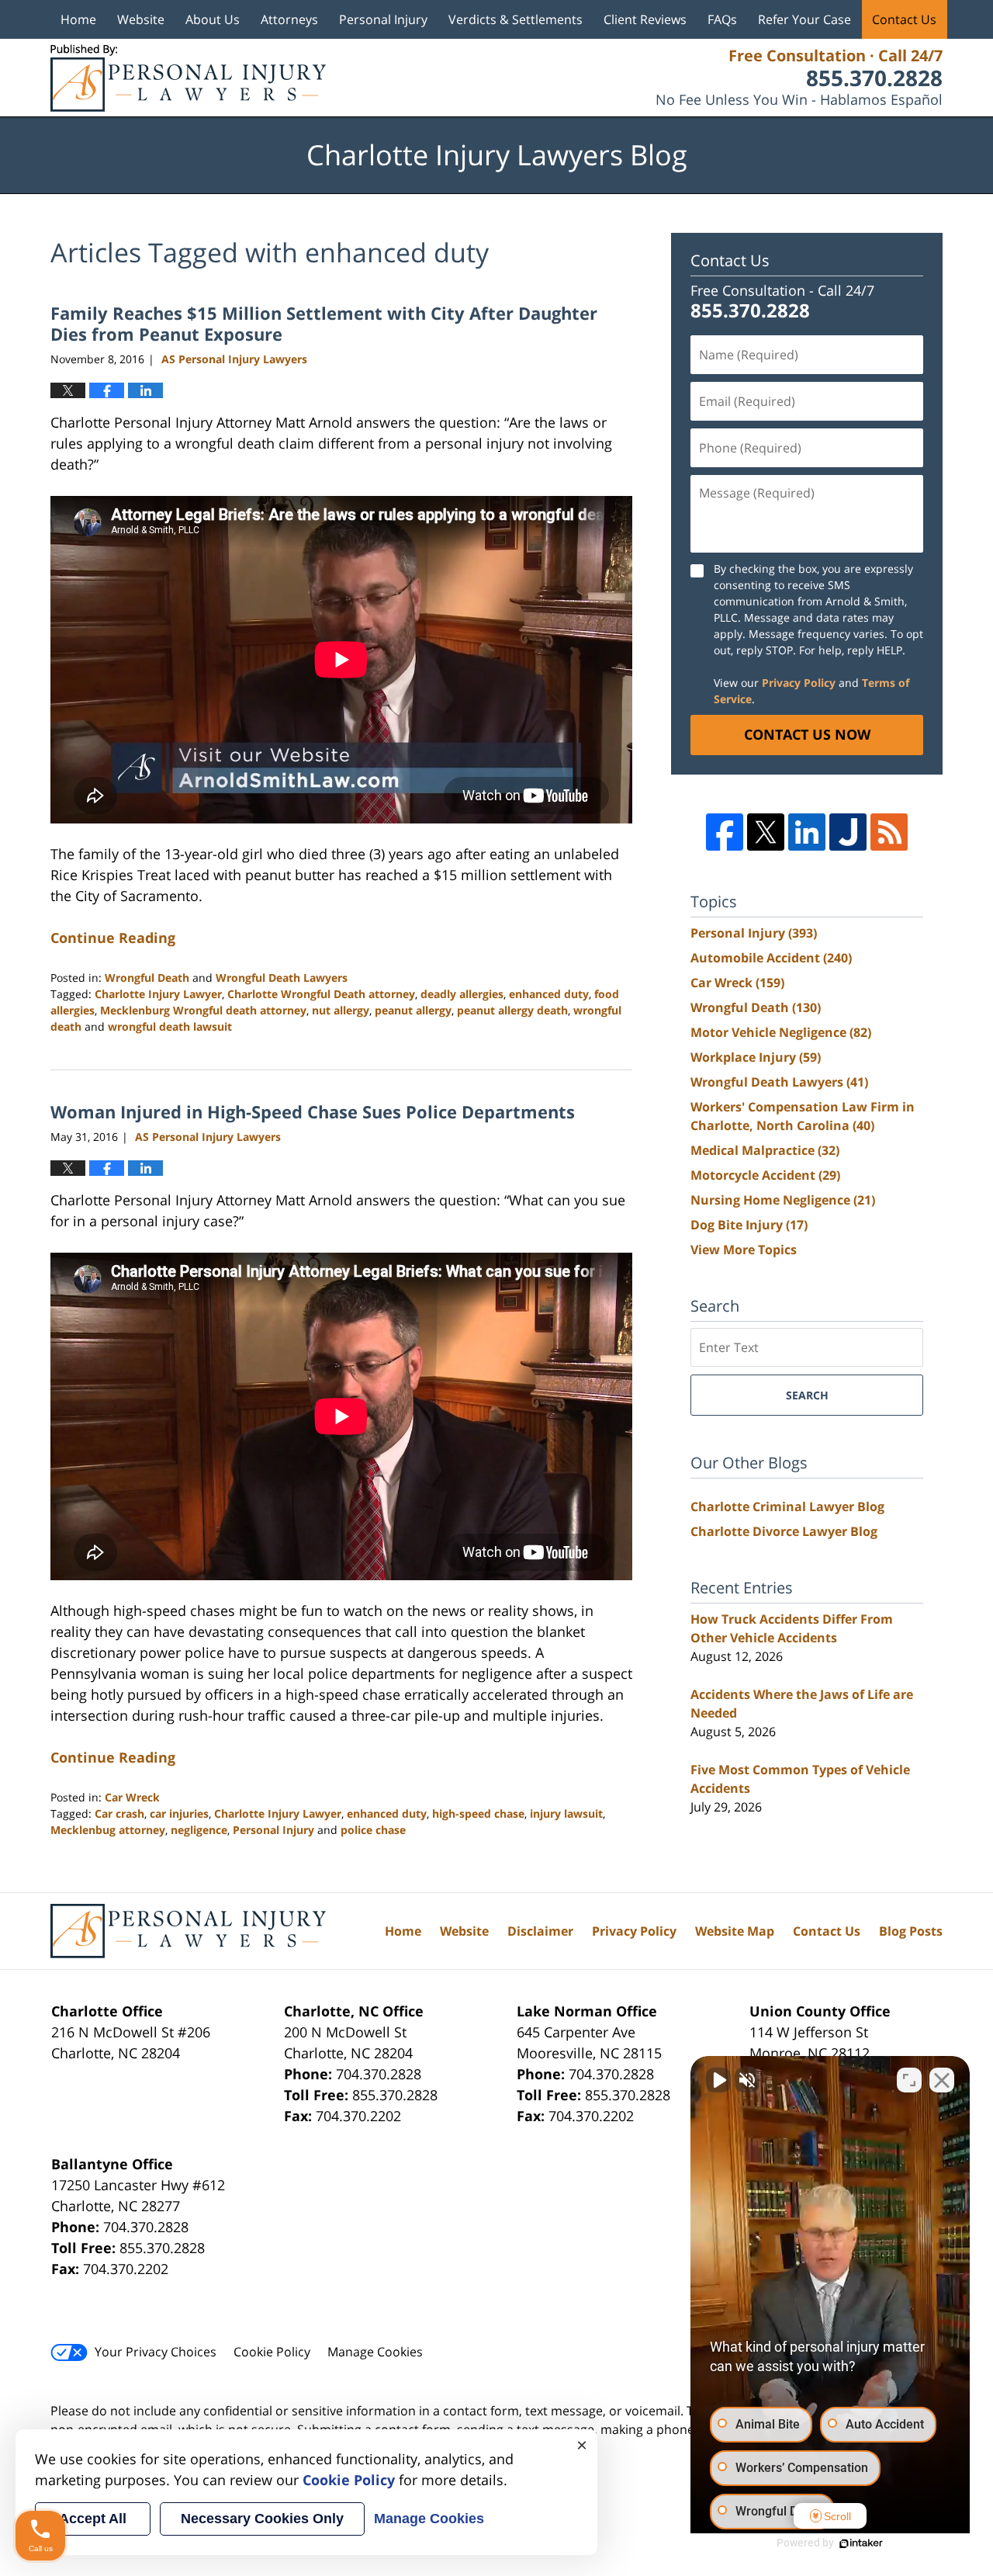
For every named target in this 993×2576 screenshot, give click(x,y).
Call (418, 1317)
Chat (594, 1317)
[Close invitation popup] (658, 1260)
